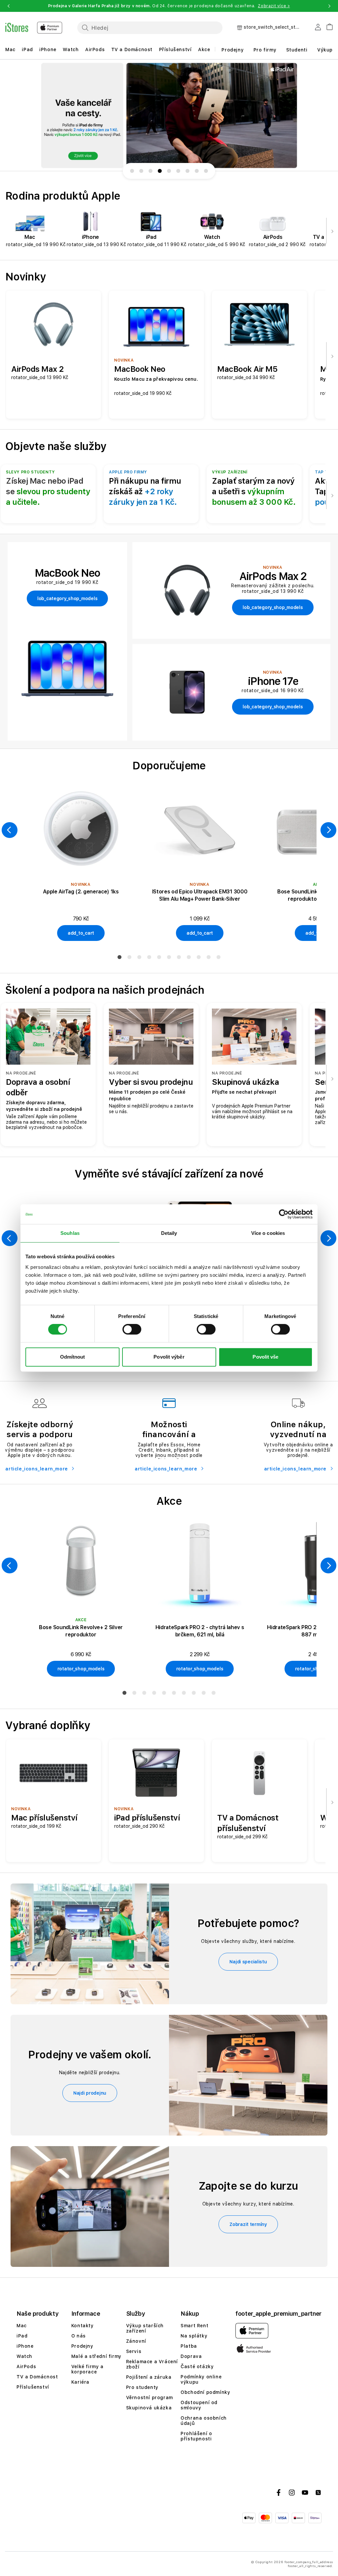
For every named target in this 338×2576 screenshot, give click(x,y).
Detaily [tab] (169, 1233)
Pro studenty (142, 2387)
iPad (27, 49)
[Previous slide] (18, 115)
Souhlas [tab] (70, 1233)
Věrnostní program (150, 2398)
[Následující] (332, 231)
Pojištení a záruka (149, 2377)
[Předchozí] (10, 830)
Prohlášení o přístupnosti (196, 2436)
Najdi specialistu (248, 1962)
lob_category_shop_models (67, 598)
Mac (10, 49)
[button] (9, 6)
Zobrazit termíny (248, 2224)
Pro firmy (265, 50)
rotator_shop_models (81, 1669)
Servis (134, 2351)
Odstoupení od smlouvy (199, 2405)
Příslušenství (175, 49)
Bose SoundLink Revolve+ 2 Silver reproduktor (81, 1631)
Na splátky (194, 2336)
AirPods (95, 49)
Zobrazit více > (274, 6)
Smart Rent (194, 2326)
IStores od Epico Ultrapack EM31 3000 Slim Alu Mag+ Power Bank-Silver (200, 895)
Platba (189, 2346)
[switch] (132, 1329)
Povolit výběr (169, 1357)
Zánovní (136, 2341)
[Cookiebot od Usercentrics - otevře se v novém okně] (284, 1214)
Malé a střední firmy (96, 2356)
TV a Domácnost (132, 49)
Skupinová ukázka (149, 2408)
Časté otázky (197, 2367)
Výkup (325, 50)
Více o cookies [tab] (268, 1233)
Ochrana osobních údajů (204, 2421)
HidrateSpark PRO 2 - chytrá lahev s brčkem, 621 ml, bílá (200, 1631)
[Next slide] (320, 115)
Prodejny (233, 50)
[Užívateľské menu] (318, 28)
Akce (204, 49)
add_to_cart (81, 933)
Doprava (191, 2356)
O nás (79, 2336)
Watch (71, 49)
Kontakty (83, 2326)
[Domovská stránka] (34, 28)
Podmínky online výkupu (201, 2379)
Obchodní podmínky (205, 2392)
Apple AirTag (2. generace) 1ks (81, 892)
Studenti (297, 50)
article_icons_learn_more (37, 1469)
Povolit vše (265, 1357)
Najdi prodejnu (90, 2093)
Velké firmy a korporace (87, 2369)
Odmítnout (73, 1357)
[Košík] (327, 26)
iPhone (48, 49)
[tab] (119, 957)
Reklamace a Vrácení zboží (152, 2364)
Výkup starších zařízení (145, 2328)
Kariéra (80, 2382)
